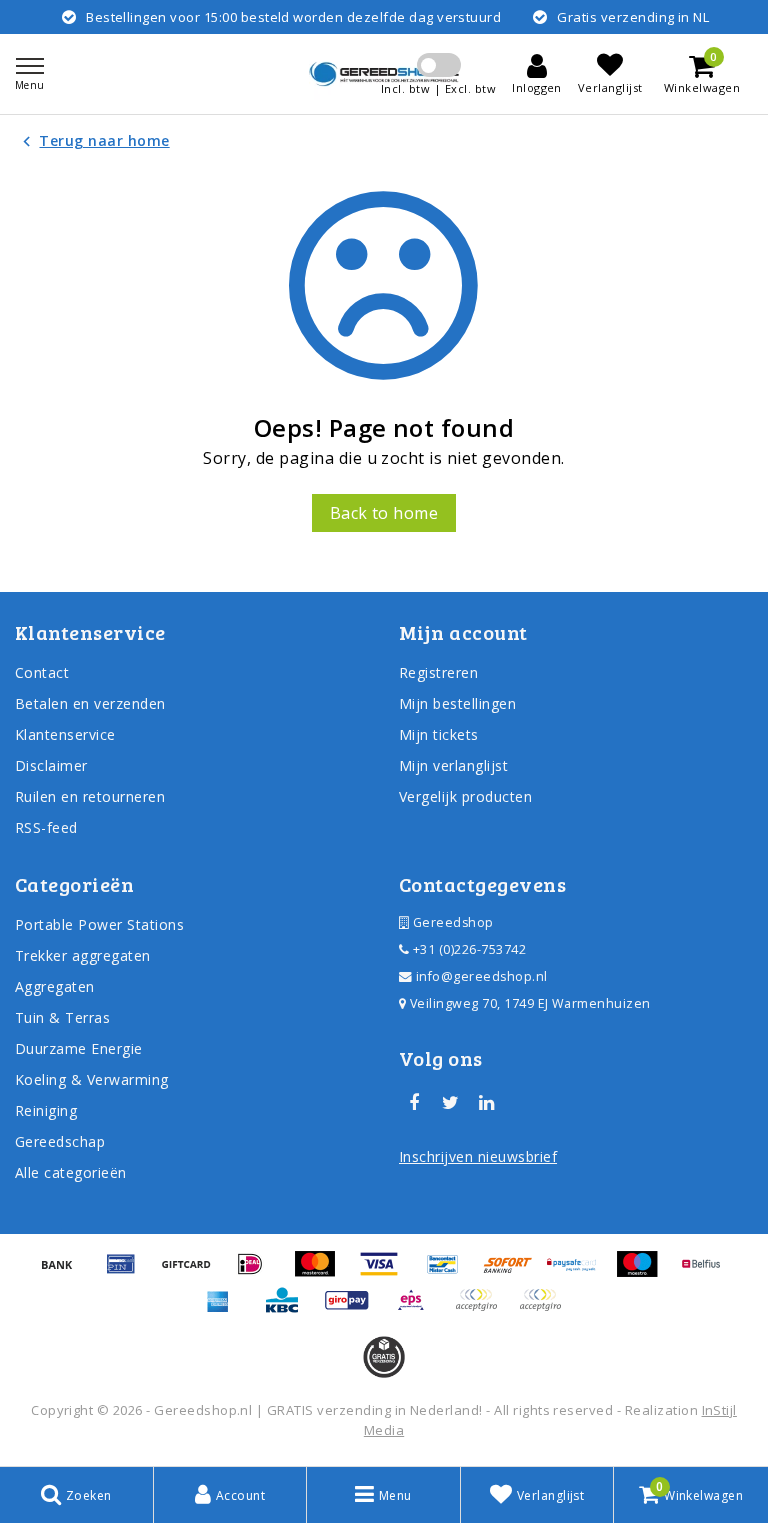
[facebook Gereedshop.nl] (414, 1103)
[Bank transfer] (64, 1273)
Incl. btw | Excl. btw (438, 88)
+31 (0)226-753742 (467, 949)
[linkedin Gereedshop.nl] (487, 1103)
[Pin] (128, 1273)
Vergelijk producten (465, 796)
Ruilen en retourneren (90, 796)
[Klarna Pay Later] (545, 1309)
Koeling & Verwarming (92, 1079)
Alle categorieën (71, 1172)
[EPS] (418, 1309)
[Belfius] (706, 1273)
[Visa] (386, 1273)
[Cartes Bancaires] (483, 1309)
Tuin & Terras (62, 1017)
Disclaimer (51, 765)
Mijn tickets (439, 734)
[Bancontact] (450, 1273)
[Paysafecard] (579, 1273)
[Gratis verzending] (384, 1357)
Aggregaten (55, 986)
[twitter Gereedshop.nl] (450, 1103)
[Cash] (193, 1273)
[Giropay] (354, 1309)
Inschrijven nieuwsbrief (478, 1156)
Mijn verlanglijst (453, 765)
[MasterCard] (322, 1273)
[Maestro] (644, 1273)
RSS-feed (46, 827)
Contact (42, 672)
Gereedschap (60, 1141)
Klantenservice (65, 734)
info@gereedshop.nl (482, 976)
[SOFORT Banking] (515, 1273)
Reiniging (46, 1110)
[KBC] (289, 1309)
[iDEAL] (257, 1273)
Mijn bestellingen (457, 703)
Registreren (438, 672)
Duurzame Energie (79, 1048)
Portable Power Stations (99, 924)
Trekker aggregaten (83, 955)
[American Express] (225, 1309)
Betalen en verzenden (90, 703)
